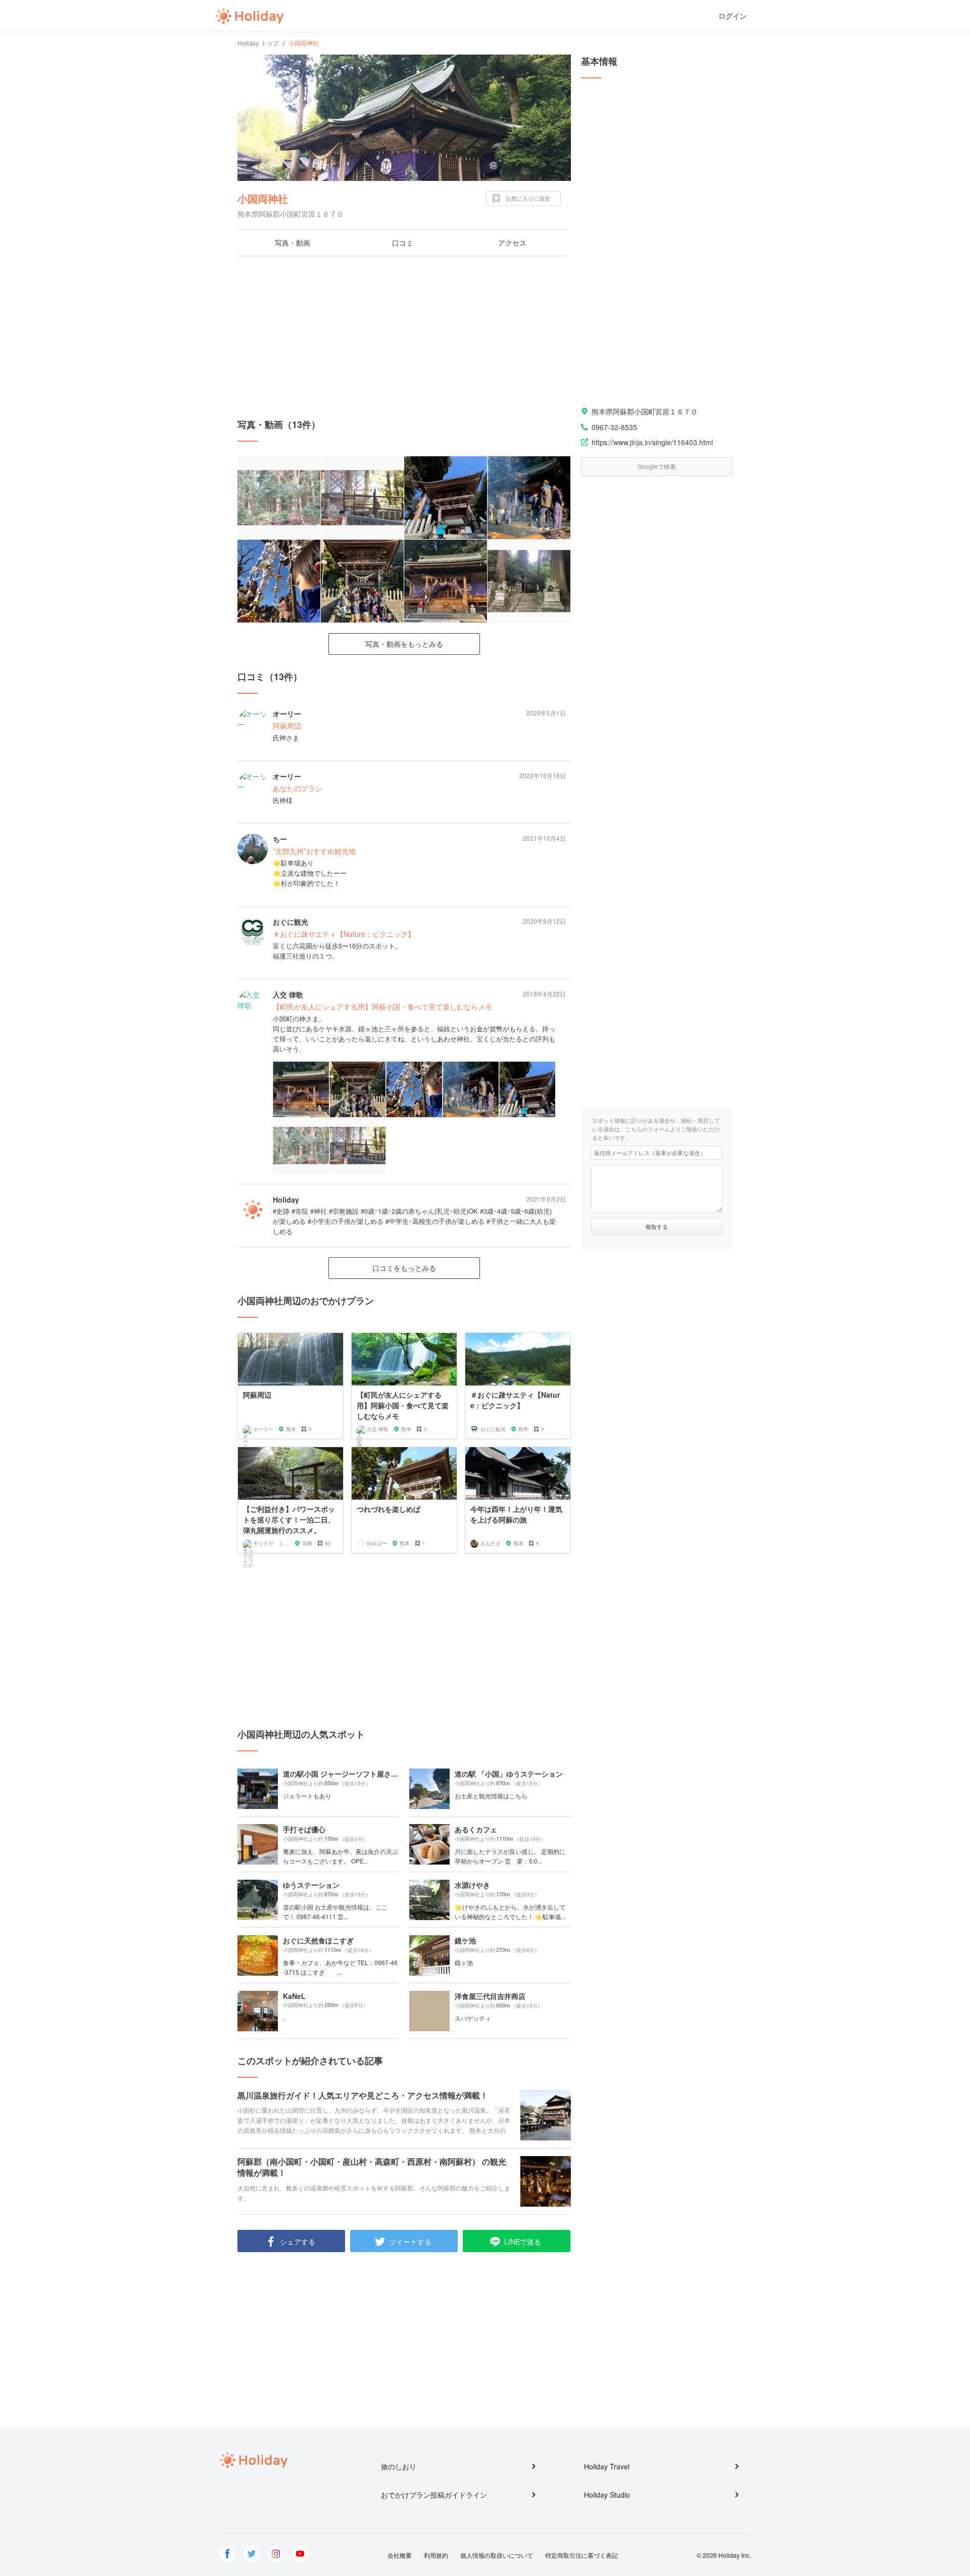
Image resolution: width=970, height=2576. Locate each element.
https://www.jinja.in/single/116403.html (652, 442)
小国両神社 (263, 198)
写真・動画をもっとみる (404, 644)
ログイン (733, 16)
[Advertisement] (404, 337)
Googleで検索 (657, 466)
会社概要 (400, 2555)
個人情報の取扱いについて (497, 2555)
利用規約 (436, 2555)
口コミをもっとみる (404, 1268)
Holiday (250, 16)
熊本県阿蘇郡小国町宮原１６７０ (645, 411)
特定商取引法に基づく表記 (581, 2555)
